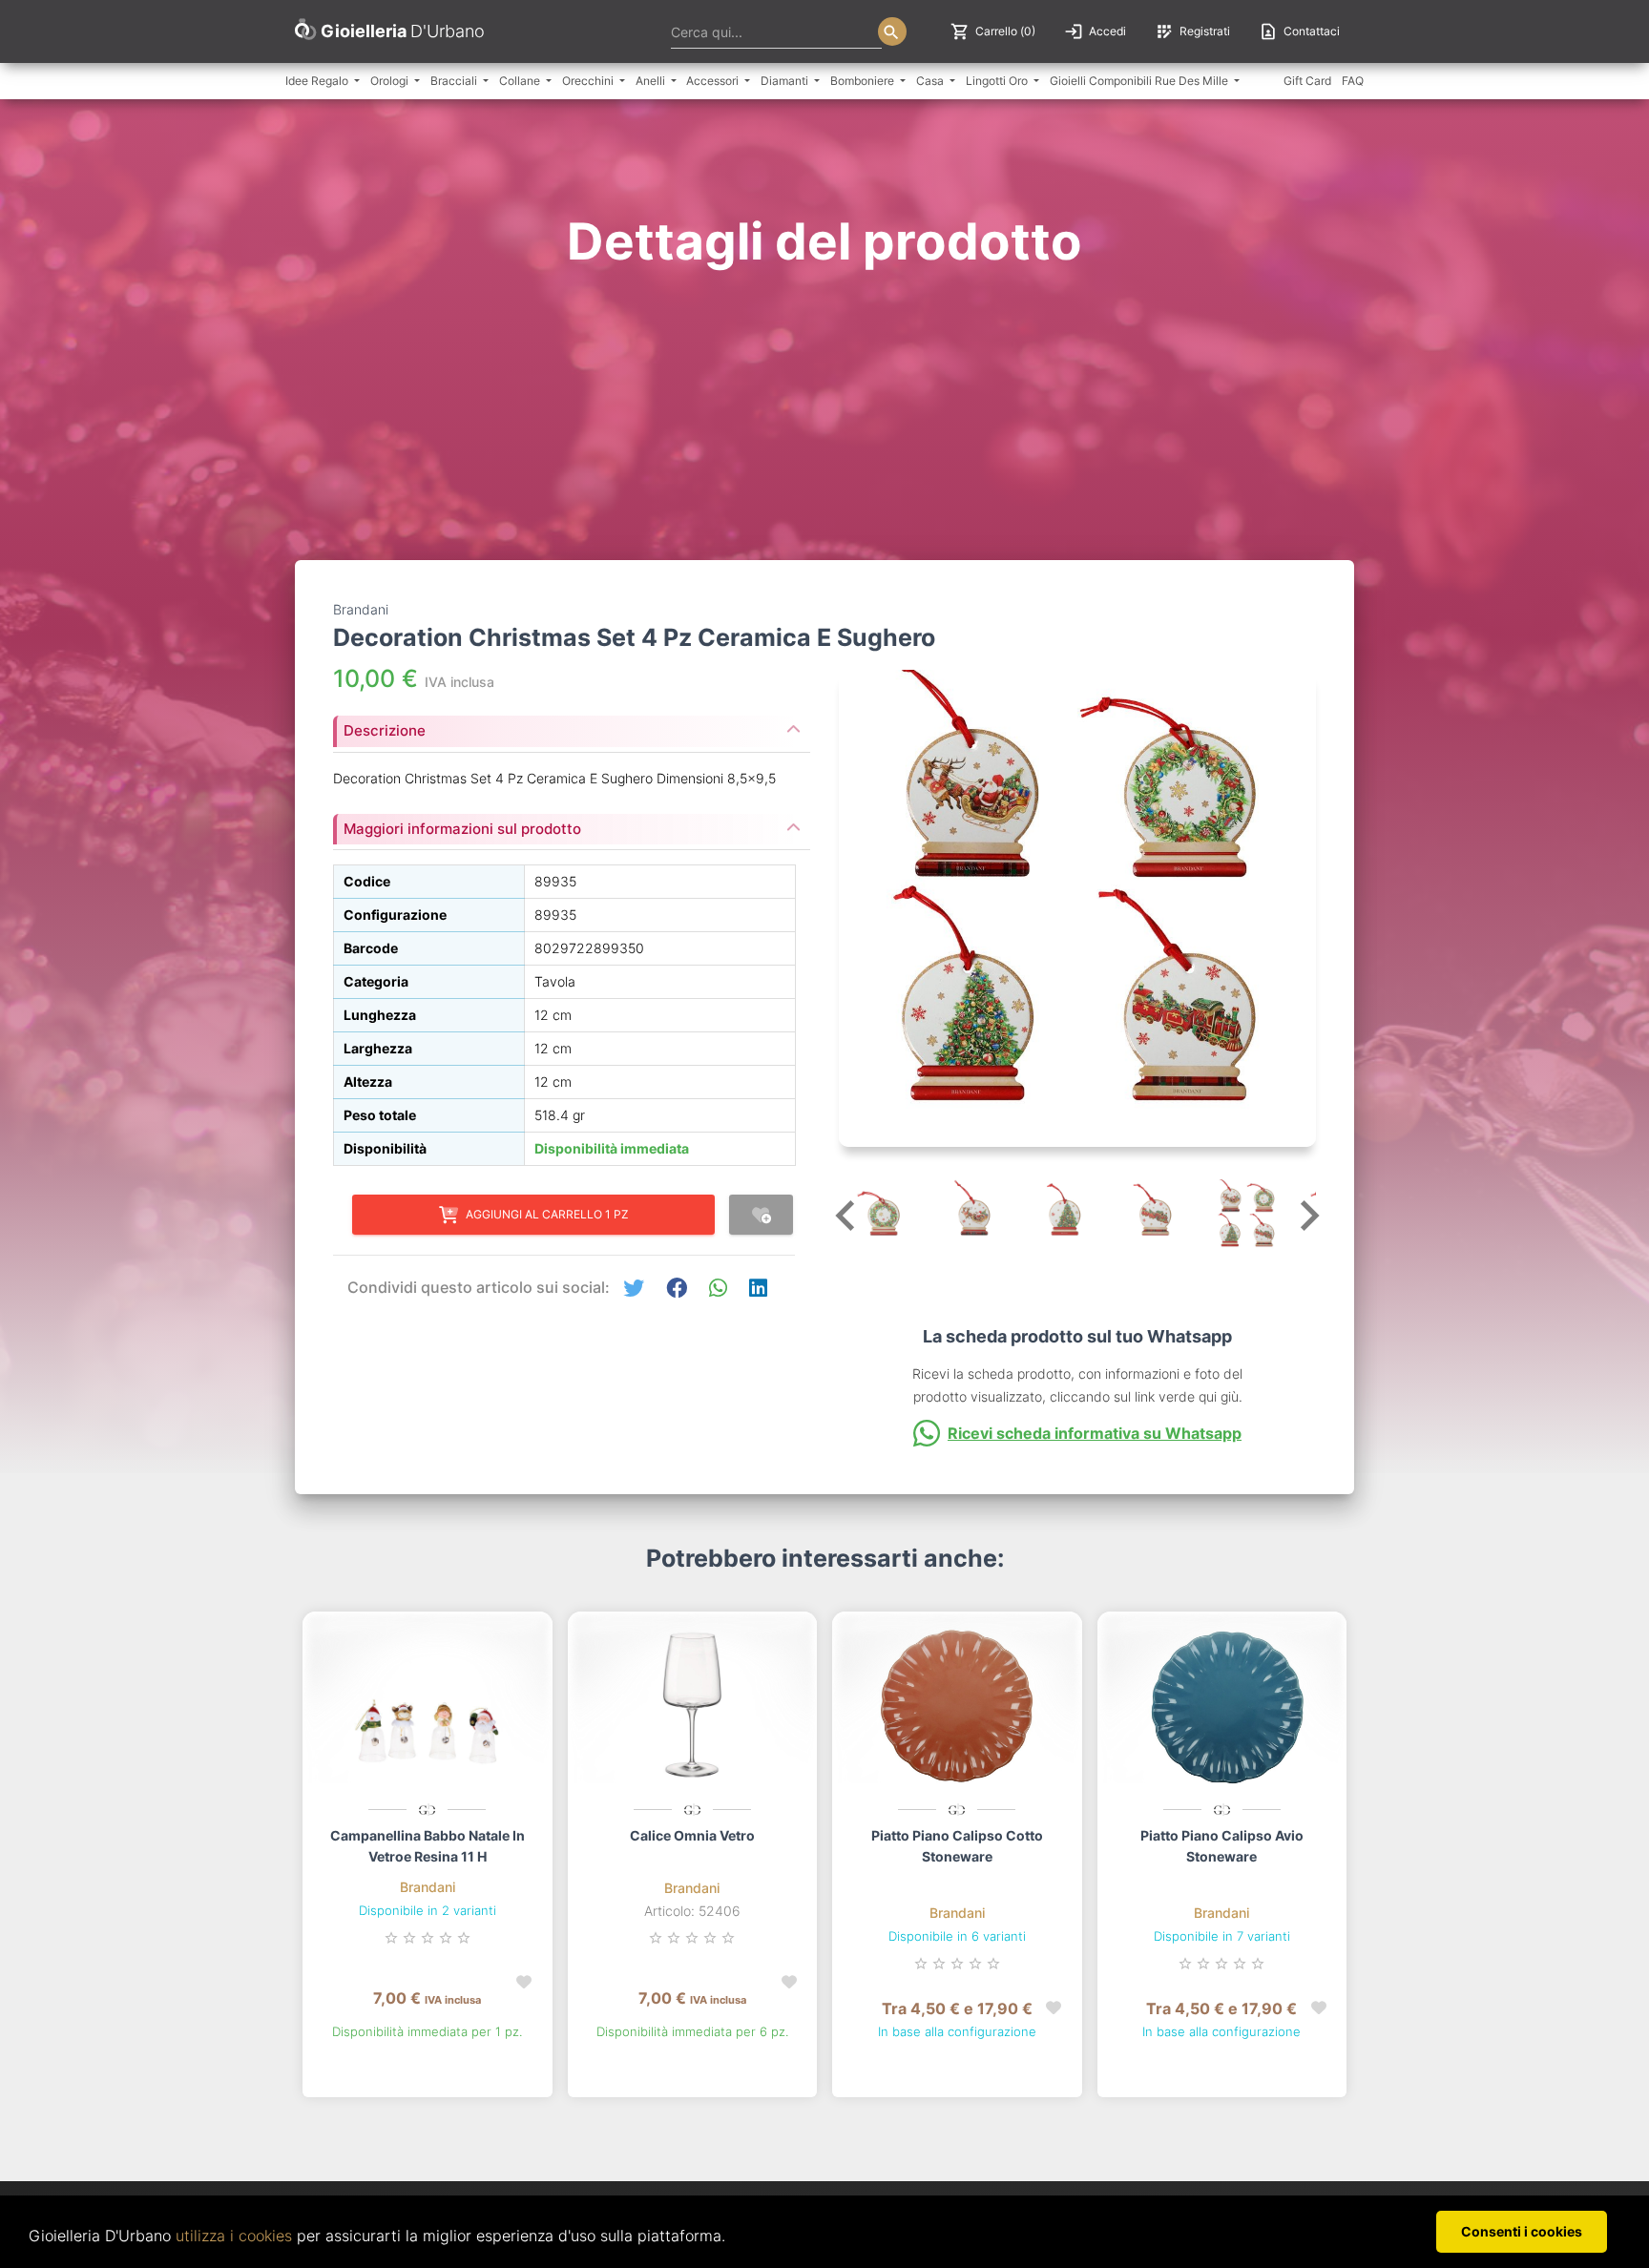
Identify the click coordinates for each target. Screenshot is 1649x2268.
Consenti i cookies (1522, 2231)
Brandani (428, 1887)
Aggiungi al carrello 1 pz (547, 1214)
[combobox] (776, 31)
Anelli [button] (652, 81)
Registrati (1192, 31)
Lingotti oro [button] (998, 81)
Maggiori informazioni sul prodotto (462, 829)
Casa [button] (931, 81)
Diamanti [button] (786, 81)
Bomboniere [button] (864, 81)
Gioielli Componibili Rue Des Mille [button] (1140, 81)
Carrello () (993, 31)
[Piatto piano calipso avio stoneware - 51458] (1222, 1706)
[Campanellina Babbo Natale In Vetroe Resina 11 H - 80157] (428, 1706)
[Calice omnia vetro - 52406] (693, 1706)
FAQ (1353, 81)
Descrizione (385, 730)
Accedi (1095, 31)
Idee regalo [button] (318, 81)
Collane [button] (521, 81)
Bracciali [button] (455, 81)
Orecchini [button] (589, 81)
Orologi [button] (391, 81)
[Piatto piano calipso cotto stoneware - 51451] (957, 1706)
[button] (634, 1289)
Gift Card (1307, 81)
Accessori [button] (714, 81)
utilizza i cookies (234, 2236)
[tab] (572, 725)
